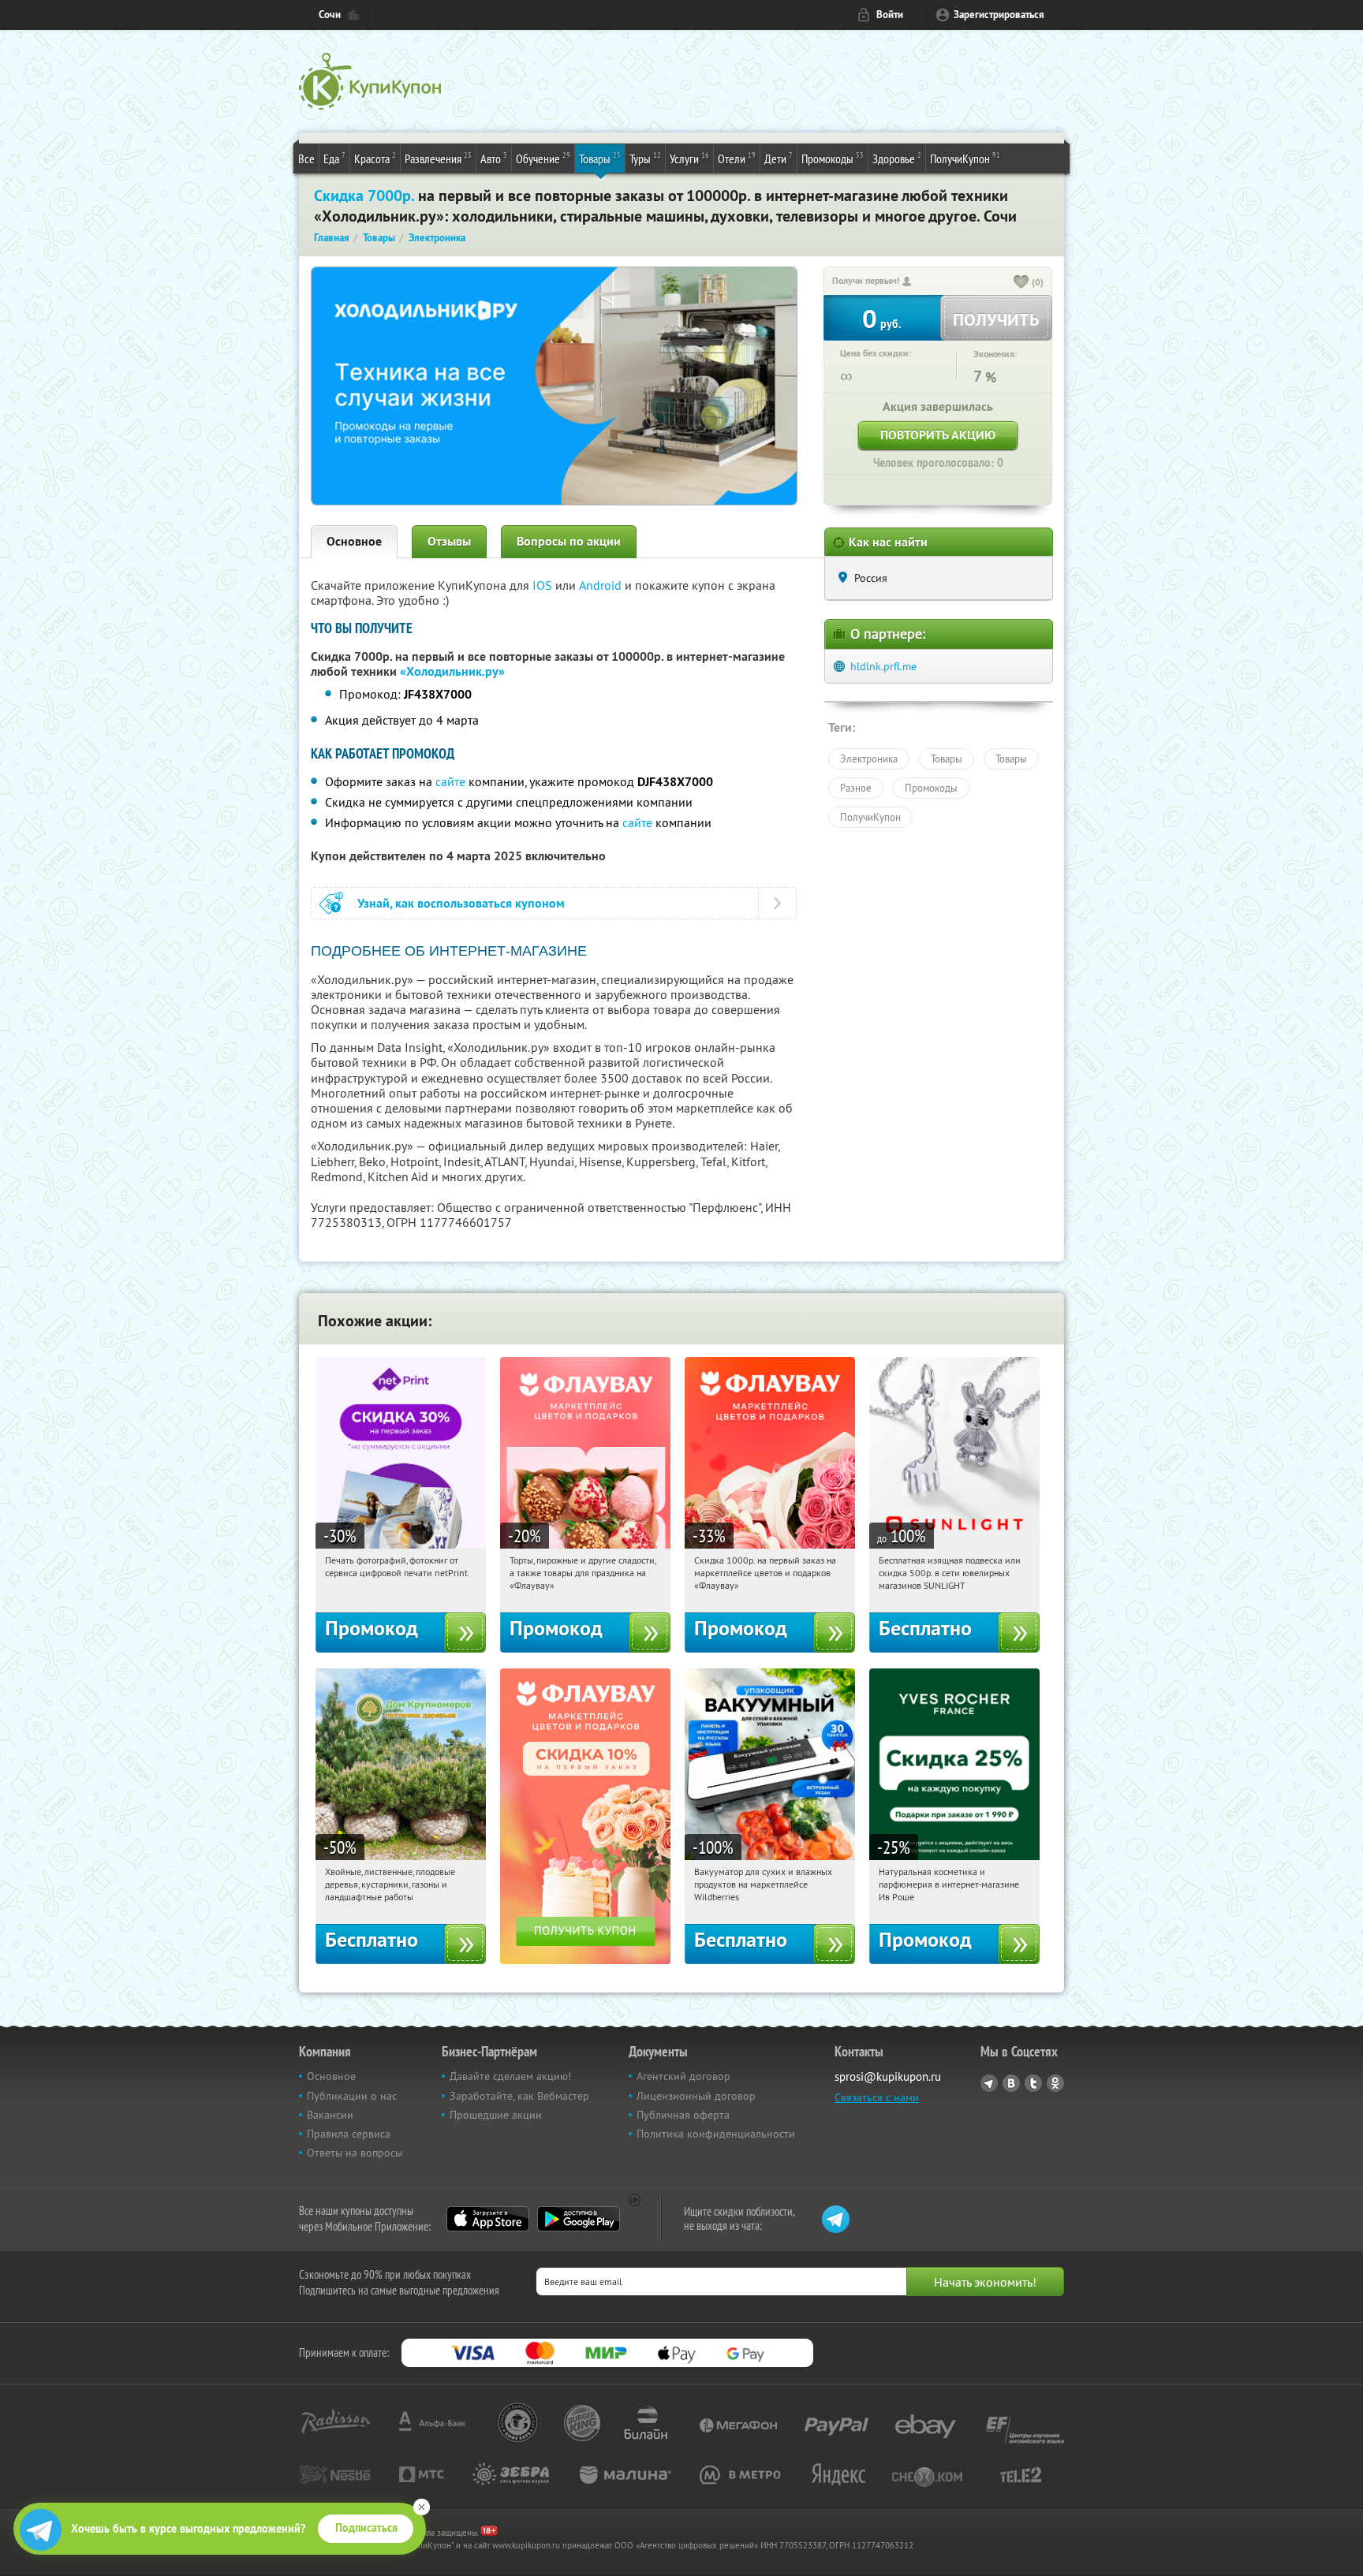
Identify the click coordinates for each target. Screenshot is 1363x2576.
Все (306, 158)
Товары (600, 158)
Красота (375, 158)
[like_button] (1021, 283)
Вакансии (330, 2115)
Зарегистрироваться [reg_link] (999, 15)
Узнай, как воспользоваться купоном (461, 903)
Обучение (543, 158)
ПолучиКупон (965, 158)
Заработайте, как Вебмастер (519, 2096)
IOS (544, 585)
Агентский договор (683, 2076)
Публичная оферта (683, 2115)
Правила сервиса (349, 2134)
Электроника (869, 759)
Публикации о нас (352, 2096)
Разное (856, 788)
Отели (737, 158)
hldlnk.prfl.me (883, 666)
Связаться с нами (877, 2097)
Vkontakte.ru (1011, 2083)
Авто (494, 158)
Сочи (330, 15)
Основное (354, 541)
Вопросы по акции (569, 541)
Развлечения (438, 158)
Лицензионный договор (696, 2096)
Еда (334, 158)
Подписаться (366, 2528)
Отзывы (449, 541)
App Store (488, 2219)
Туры (645, 158)
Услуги (689, 158)
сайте (450, 781)
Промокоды (833, 158)
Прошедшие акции (496, 2115)
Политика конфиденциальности (716, 2134)
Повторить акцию (938, 435)
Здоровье (897, 158)
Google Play (579, 2219)
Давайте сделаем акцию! (510, 2076)
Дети (779, 158)
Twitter (1033, 2083)
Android (602, 585)
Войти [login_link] (890, 15)
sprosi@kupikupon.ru (888, 2076)
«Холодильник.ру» (452, 671)
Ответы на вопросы (355, 2153)
